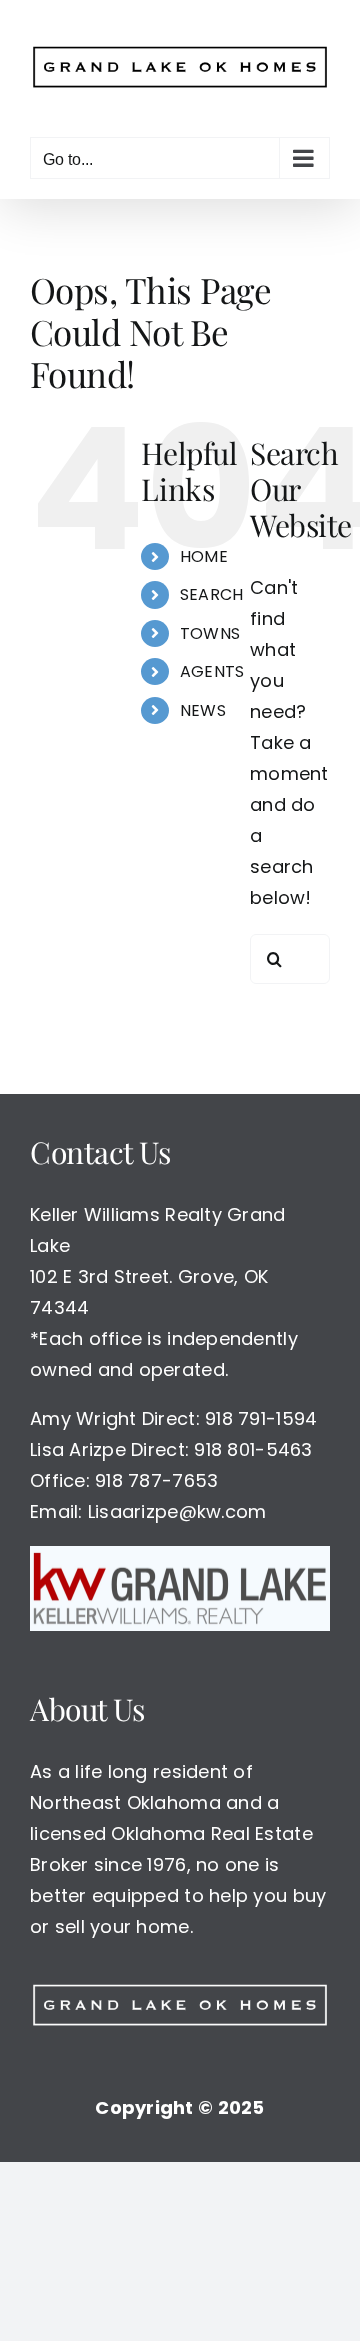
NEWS (203, 702)
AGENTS (212, 663)
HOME (204, 548)
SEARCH (212, 587)
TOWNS (210, 625)
